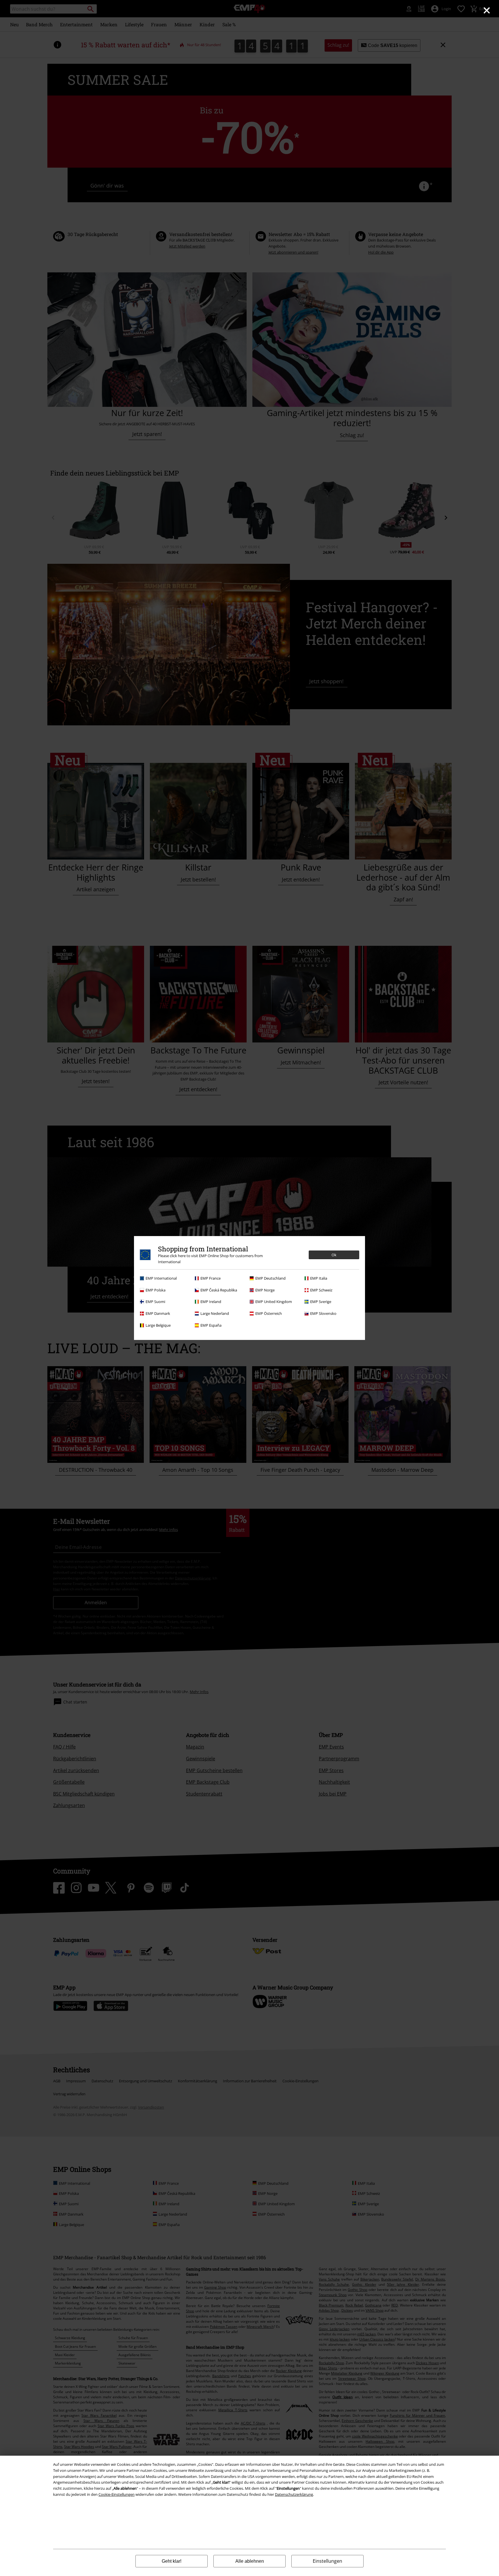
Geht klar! (172, 2561)
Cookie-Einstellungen (117, 2494)
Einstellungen (327, 2561)
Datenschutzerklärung (294, 2494)
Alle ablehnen (250, 2561)
